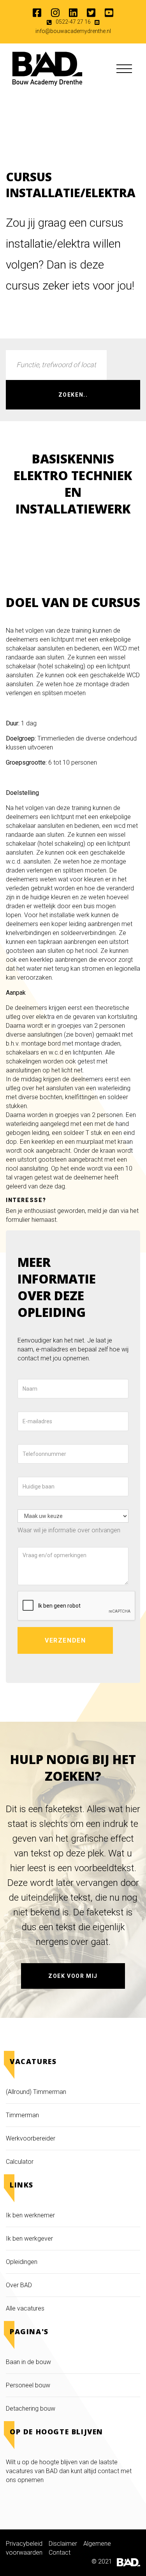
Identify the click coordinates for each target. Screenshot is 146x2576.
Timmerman (23, 2115)
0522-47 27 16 (73, 22)
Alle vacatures (25, 2308)
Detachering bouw (31, 2409)
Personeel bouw (28, 2385)
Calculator (20, 2162)
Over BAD (19, 2285)
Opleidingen (22, 2262)
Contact (60, 2553)
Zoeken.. (73, 395)
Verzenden (65, 1640)
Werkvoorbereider (31, 2138)
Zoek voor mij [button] (73, 1976)
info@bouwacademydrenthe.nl (73, 31)
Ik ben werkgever (29, 2239)
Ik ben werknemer (30, 2215)
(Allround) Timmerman (36, 2092)
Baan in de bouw (28, 2362)
